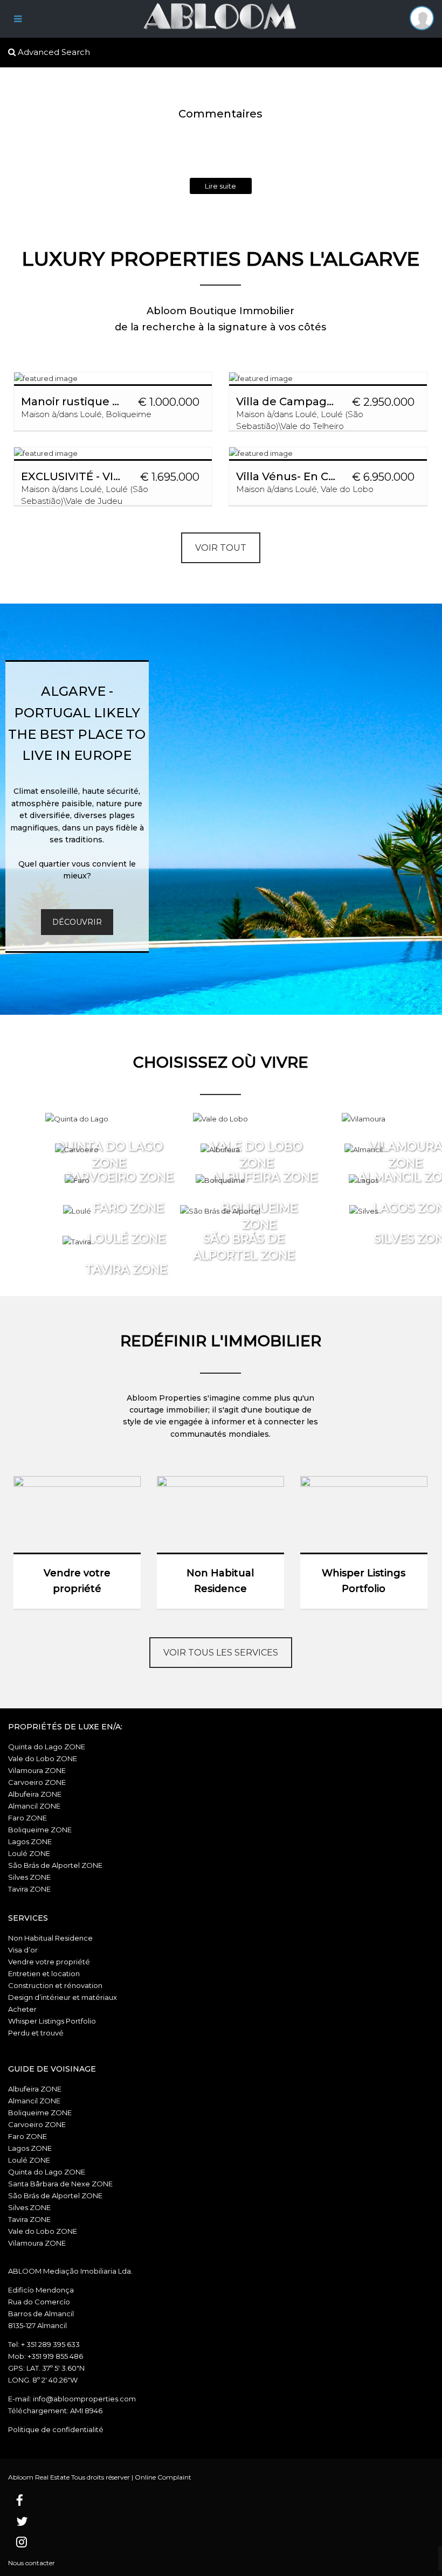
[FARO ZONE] (77, 1180)
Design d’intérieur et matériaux (63, 1997)
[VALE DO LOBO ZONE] (220, 1119)
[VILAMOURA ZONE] (364, 1119)
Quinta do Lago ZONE (47, 1747)
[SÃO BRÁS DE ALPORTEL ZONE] (220, 1211)
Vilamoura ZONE (37, 1770)
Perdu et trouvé (36, 2033)
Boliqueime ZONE (40, 1830)
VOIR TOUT (221, 548)
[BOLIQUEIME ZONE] (220, 1180)
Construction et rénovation (55, 1985)
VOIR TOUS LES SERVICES (221, 1653)
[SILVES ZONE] (364, 1211)
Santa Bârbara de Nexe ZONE (60, 2184)
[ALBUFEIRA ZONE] (220, 1149)
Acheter (22, 2009)
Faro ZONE (27, 1818)
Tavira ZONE (29, 1889)
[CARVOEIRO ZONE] (77, 1149)
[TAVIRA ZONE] (77, 1242)
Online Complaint (163, 2477)
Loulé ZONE (29, 1853)
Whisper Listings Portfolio (52, 2021)
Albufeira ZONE (35, 1794)
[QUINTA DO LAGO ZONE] (77, 1119)
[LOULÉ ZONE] (77, 1211)
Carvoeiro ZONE (37, 1782)
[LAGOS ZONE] (364, 1180)
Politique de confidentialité (56, 2429)
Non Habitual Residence (50, 1938)
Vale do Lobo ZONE (43, 1758)
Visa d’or (23, 1950)
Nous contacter (32, 2563)
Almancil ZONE (34, 1806)
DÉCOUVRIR (77, 922)
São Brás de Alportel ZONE (55, 1865)
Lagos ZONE (30, 1841)
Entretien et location (44, 1973)
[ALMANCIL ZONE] (364, 1149)
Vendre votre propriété (49, 1962)
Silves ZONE (29, 1877)
